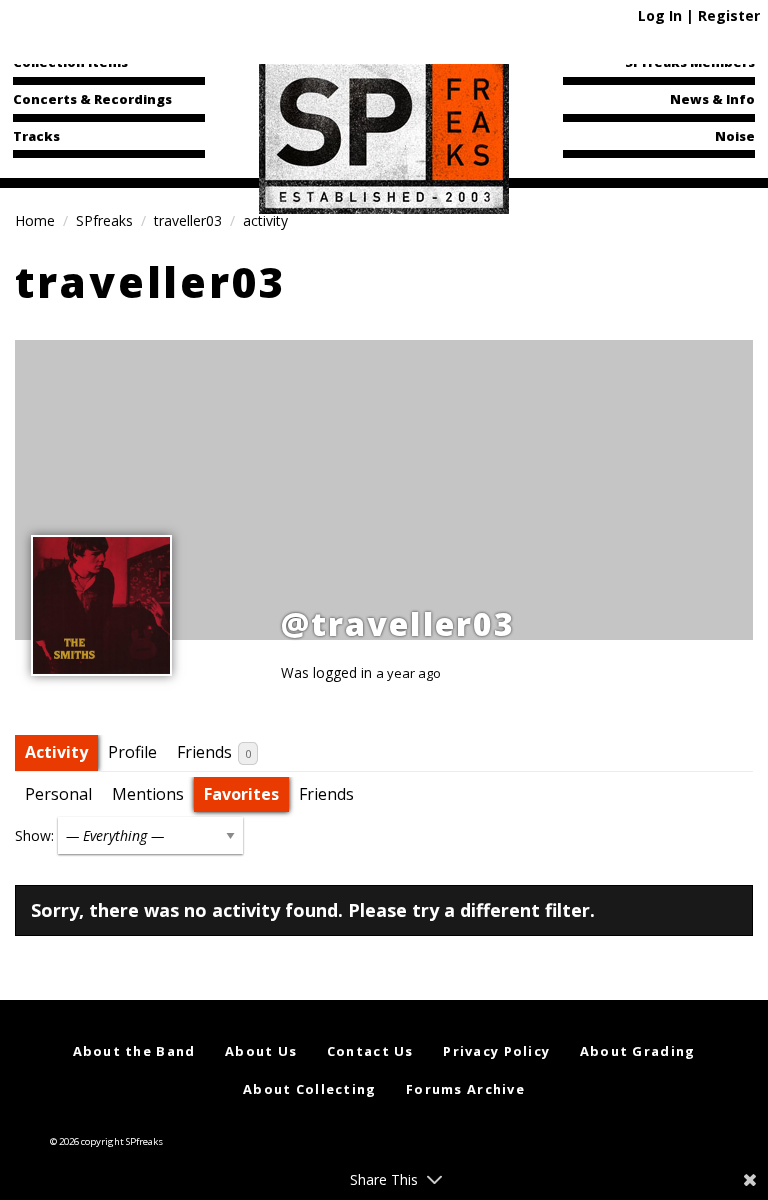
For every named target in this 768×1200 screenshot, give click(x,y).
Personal (58, 794)
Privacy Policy (496, 1051)
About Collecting (309, 1089)
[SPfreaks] (384, 134)
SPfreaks (104, 220)
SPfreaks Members (690, 62)
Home (35, 220)
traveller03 (188, 220)
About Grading (638, 1051)
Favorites (241, 794)
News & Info (712, 99)
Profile (132, 752)
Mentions (148, 794)
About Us (261, 1051)
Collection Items (70, 62)
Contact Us (370, 1051)
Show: (34, 835)
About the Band (134, 1051)
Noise (735, 136)
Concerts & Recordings (92, 99)
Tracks (36, 136)
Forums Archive (465, 1089)
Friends (214, 752)
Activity (56, 752)
